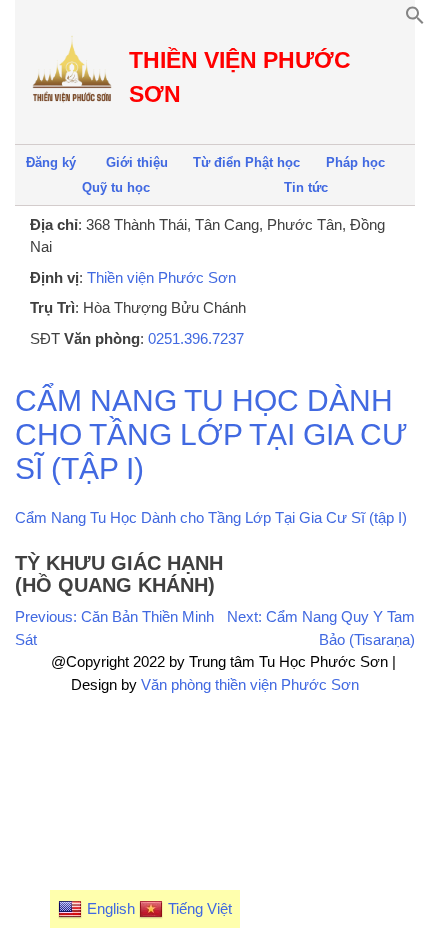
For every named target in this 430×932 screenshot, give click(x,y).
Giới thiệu (137, 162)
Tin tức (306, 187)
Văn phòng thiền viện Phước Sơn (250, 684)
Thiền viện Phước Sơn (161, 277)
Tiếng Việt (200, 908)
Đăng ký (51, 162)
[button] (415, 19)
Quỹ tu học (116, 187)
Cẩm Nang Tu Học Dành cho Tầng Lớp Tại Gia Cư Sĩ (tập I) (211, 517)
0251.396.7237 (196, 338)
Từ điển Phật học (246, 162)
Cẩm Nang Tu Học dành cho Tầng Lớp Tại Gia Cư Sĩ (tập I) (211, 434)
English (111, 908)
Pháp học (355, 162)
